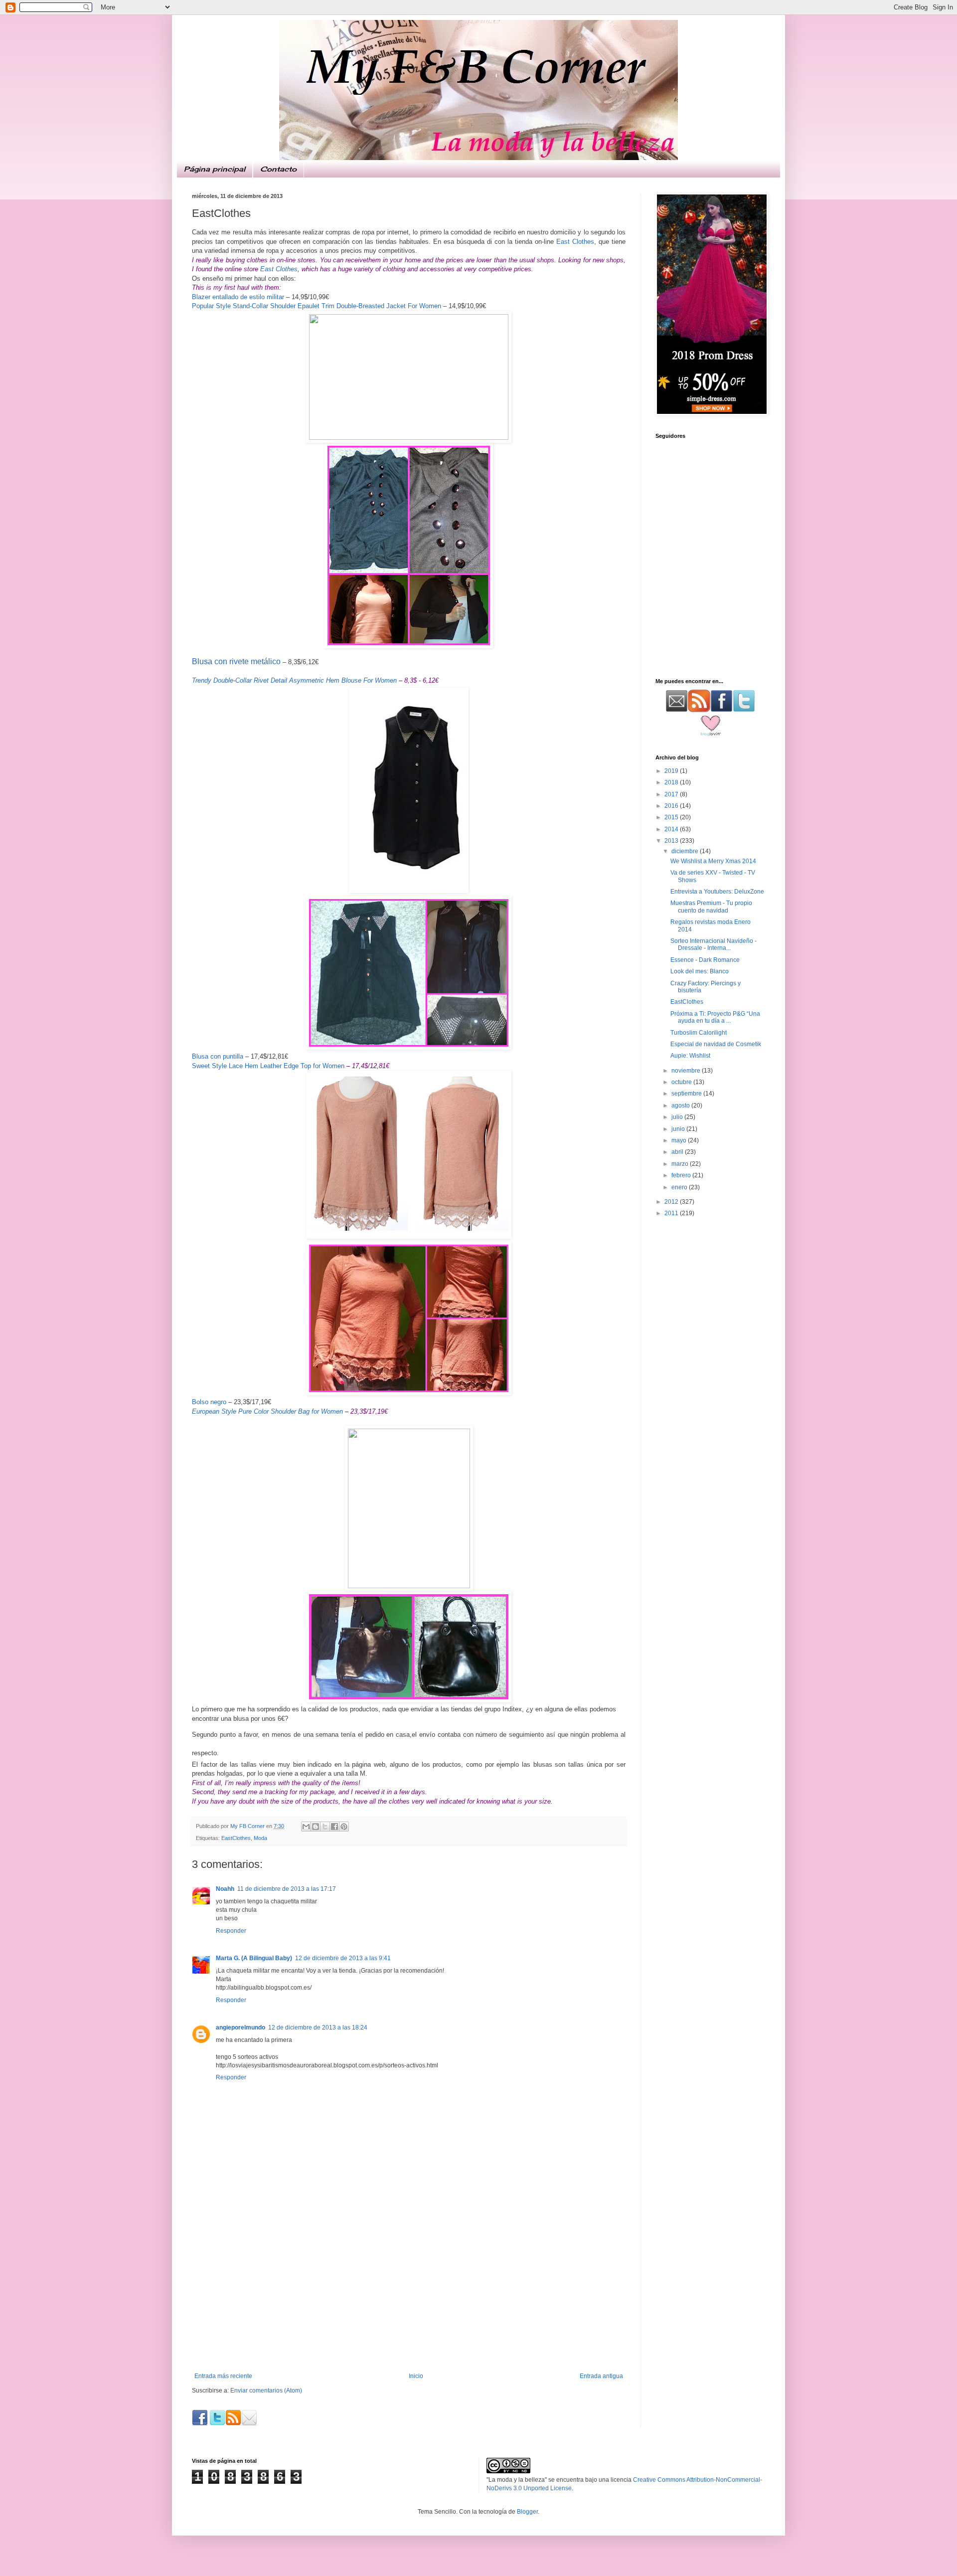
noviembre (687, 1071)
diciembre (686, 851)
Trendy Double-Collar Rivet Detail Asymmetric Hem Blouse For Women (294, 680)
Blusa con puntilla (218, 1056)
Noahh (225, 1889)
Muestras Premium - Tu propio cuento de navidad (711, 907)
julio (678, 1117)
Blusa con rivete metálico (236, 661)
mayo (680, 1140)
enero (680, 1187)
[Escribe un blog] (316, 1827)
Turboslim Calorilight (699, 1033)
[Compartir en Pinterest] (344, 1827)
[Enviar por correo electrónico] (306, 1827)
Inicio (416, 2376)
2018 (672, 782)
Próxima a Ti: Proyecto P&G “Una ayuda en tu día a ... (715, 1017)
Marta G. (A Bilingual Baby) (254, 1958)
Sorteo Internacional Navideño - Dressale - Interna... (714, 944)
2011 (672, 1213)
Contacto (278, 169)
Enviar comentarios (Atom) (266, 2391)
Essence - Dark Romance (705, 960)
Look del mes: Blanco (700, 971)
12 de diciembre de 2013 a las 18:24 (318, 2027)
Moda (260, 1838)
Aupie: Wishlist (690, 1056)
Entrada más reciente (223, 2376)
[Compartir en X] (325, 1827)
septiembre (687, 1094)
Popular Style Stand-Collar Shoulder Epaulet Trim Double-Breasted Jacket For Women (317, 306)
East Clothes (575, 242)
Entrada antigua (601, 2376)
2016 (672, 806)
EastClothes (236, 1838)
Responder (231, 1931)
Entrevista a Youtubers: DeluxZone (717, 892)
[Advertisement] (409, 2298)
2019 (672, 771)
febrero (682, 1175)
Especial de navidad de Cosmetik (716, 1044)
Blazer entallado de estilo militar (238, 297)
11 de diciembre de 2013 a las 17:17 (287, 1889)
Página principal (215, 169)
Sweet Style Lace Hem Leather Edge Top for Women (268, 1066)
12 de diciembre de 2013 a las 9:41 (343, 1958)
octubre (682, 1082)
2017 (672, 794)
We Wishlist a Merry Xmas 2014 (713, 861)
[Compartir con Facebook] (334, 1827)
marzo (681, 1164)
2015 (672, 817)
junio (679, 1129)
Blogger (527, 2512)
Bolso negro (209, 1402)
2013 (672, 841)
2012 (672, 1202)
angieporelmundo (240, 2027)
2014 (672, 829)
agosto (681, 1105)
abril (678, 1152)
